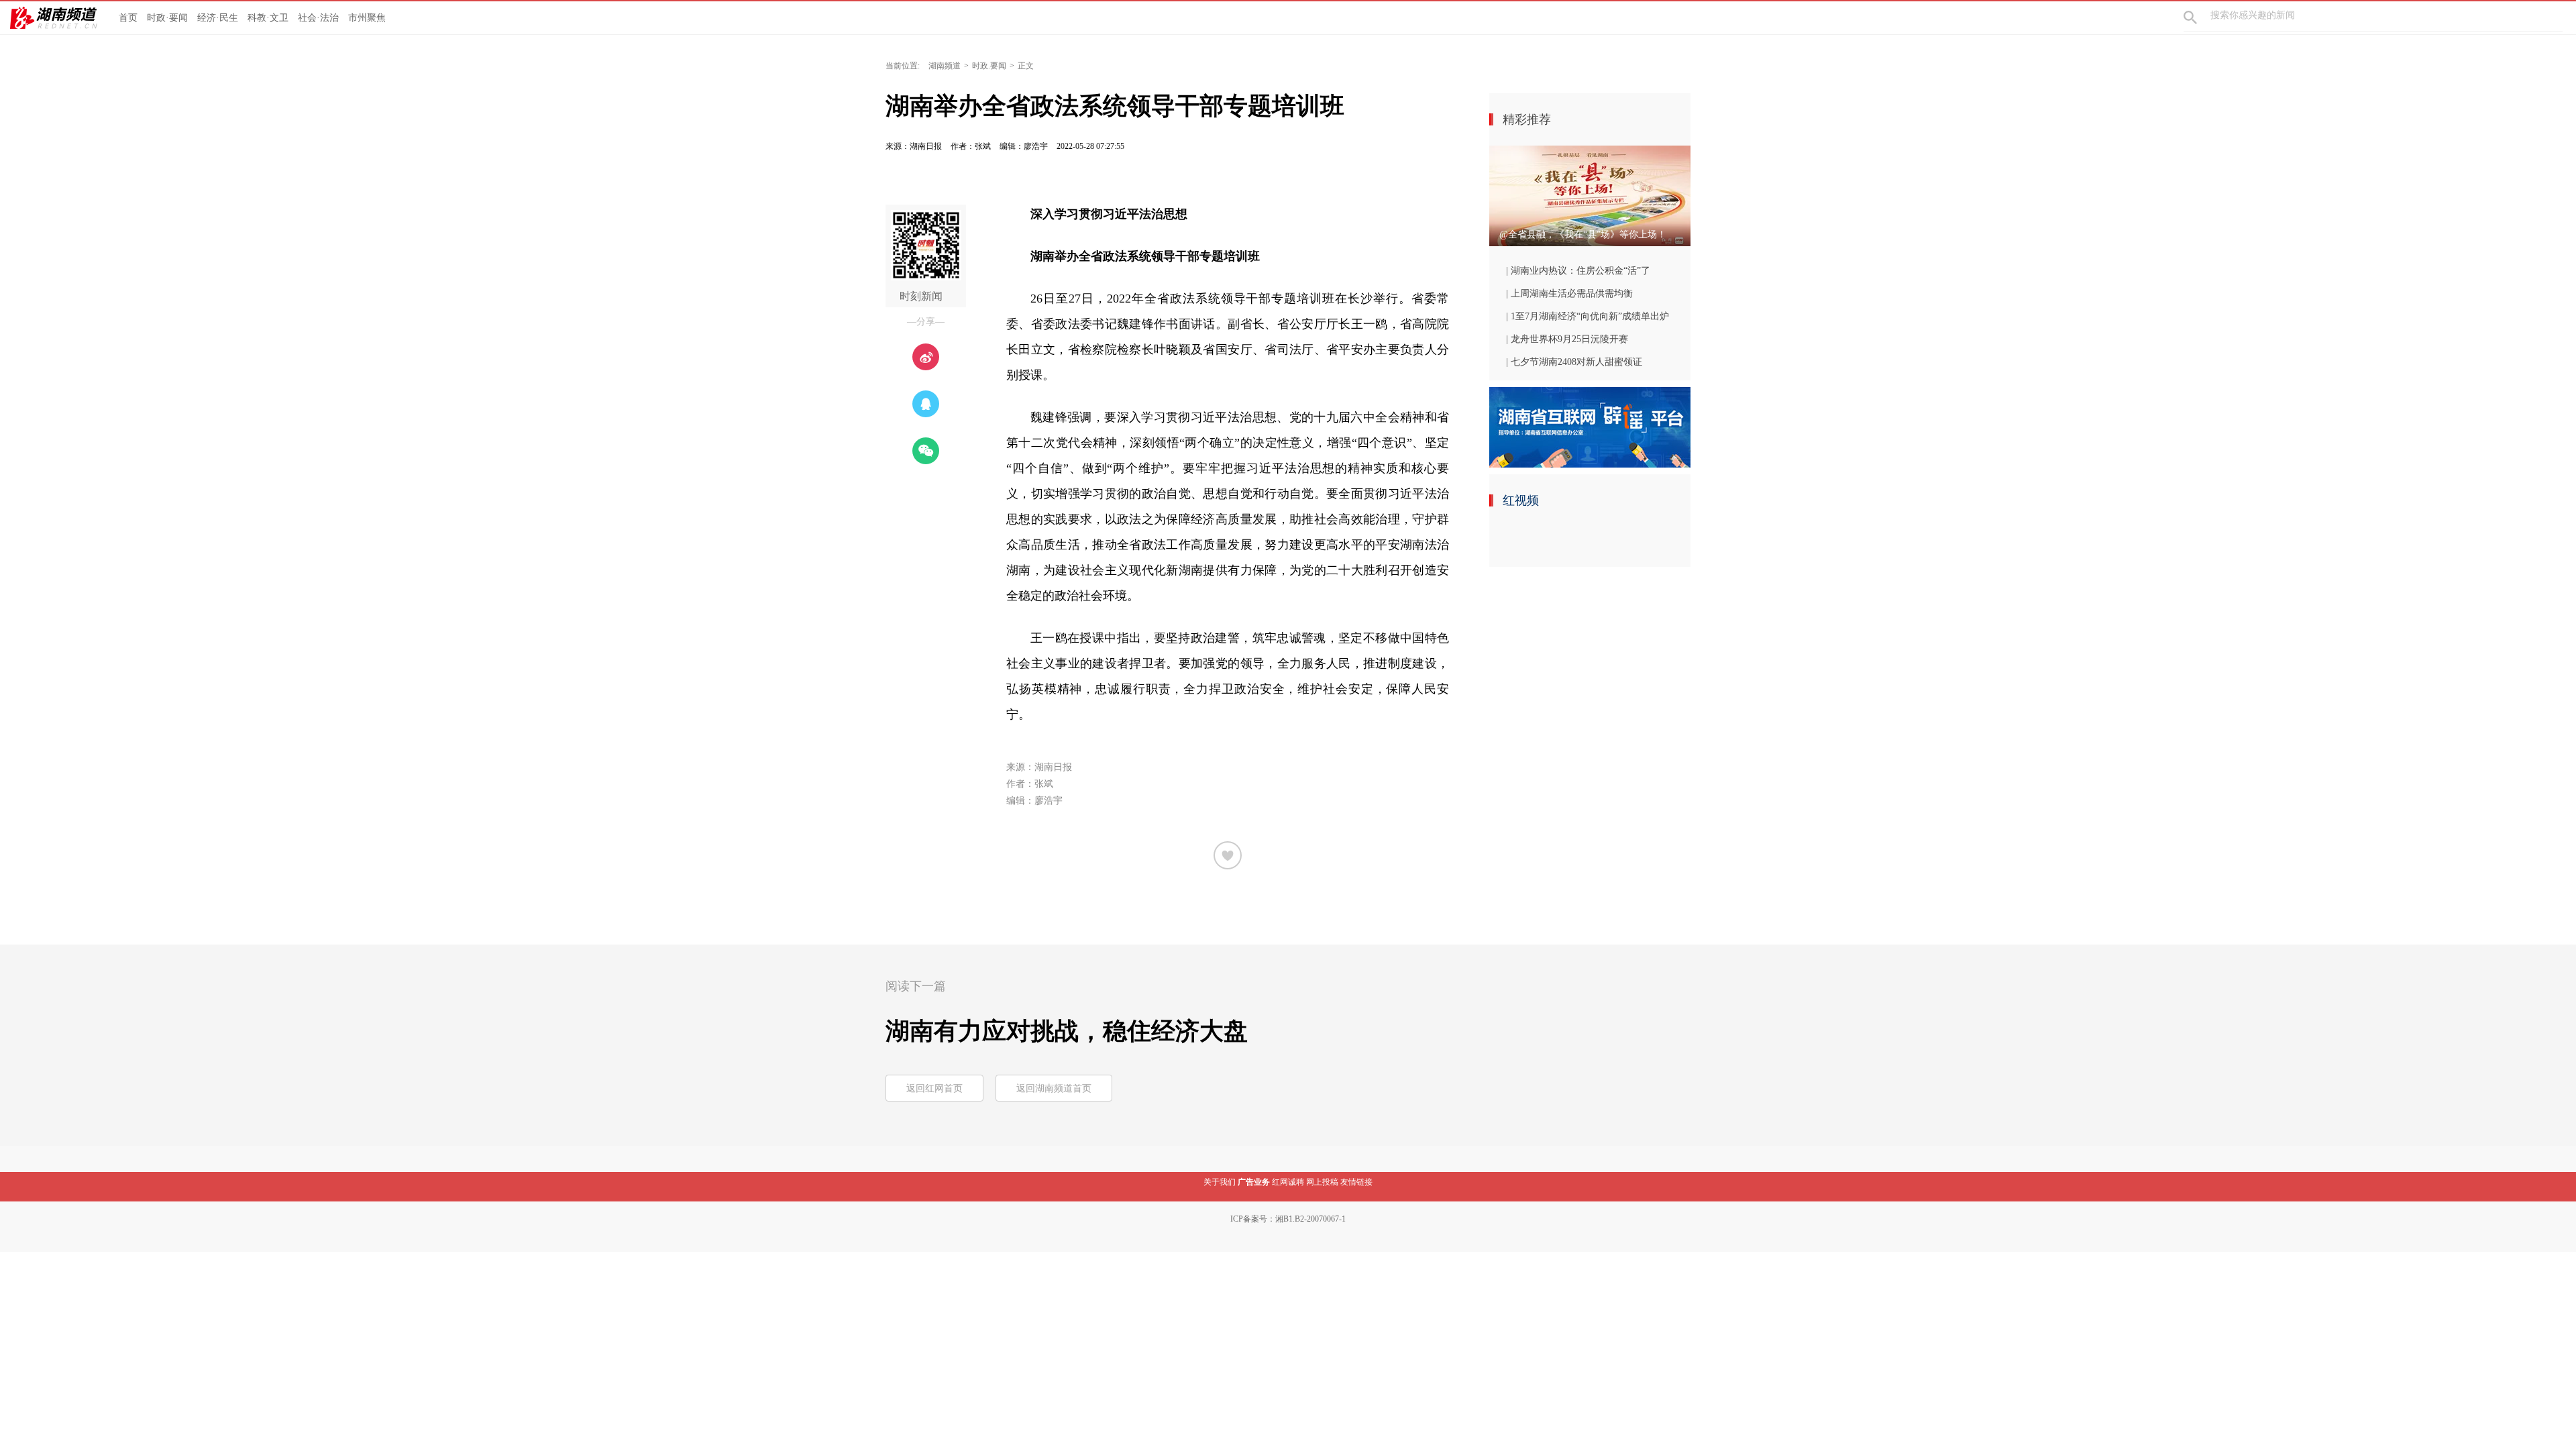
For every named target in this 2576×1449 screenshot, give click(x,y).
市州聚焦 (367, 18)
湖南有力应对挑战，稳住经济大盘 (1067, 1031)
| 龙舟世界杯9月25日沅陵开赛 (1567, 339)
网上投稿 (1322, 1182)
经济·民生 (218, 18)
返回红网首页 (934, 1088)
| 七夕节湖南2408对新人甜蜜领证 (1574, 362)
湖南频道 (945, 66)
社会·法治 (318, 18)
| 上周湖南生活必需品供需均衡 (1569, 293)
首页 (128, 18)
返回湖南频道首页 (1054, 1088)
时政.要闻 (989, 66)
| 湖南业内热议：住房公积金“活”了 (1578, 271)
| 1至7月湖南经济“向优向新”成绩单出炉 (1588, 316)
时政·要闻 (167, 18)
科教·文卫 (268, 18)
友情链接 (1356, 1182)
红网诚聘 (1288, 1182)
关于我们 (1220, 1182)
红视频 (1521, 500)
